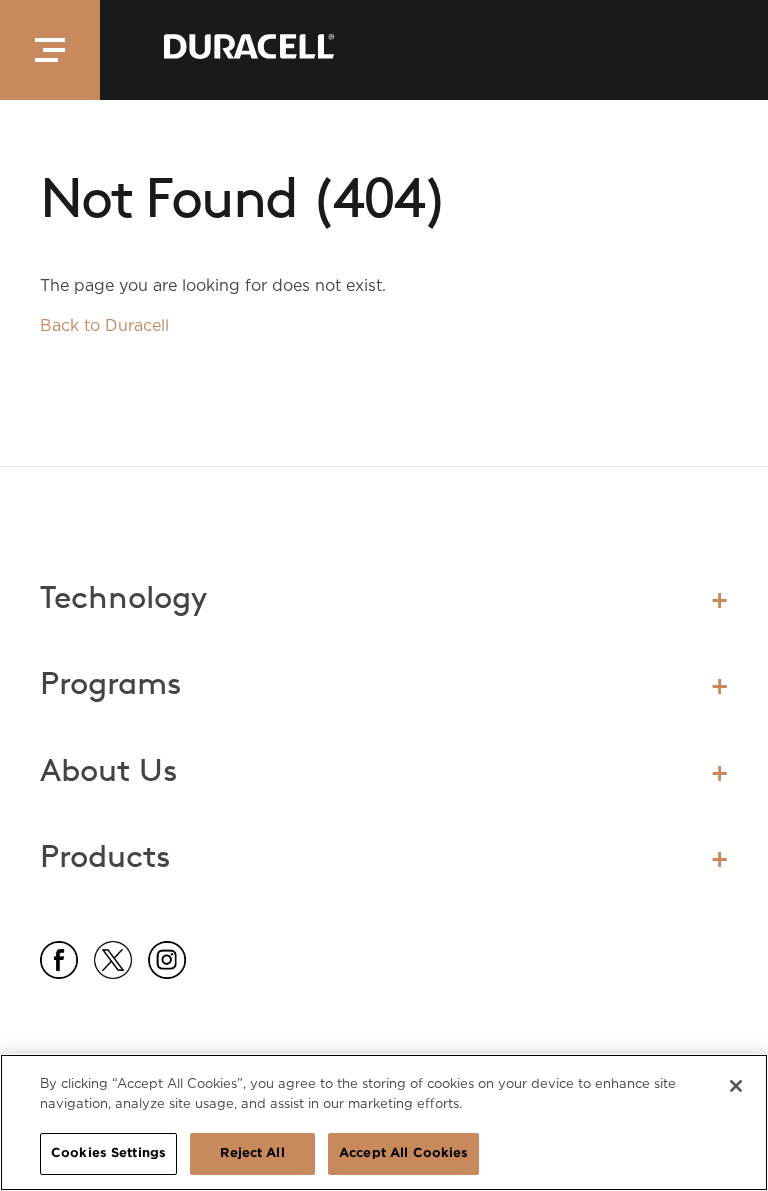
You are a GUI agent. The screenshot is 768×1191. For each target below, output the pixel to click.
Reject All (252, 1153)
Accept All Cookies (403, 1153)
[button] (50, 50)
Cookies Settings (108, 1153)
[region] (384, 1122)
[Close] (736, 1086)
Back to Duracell (104, 325)
